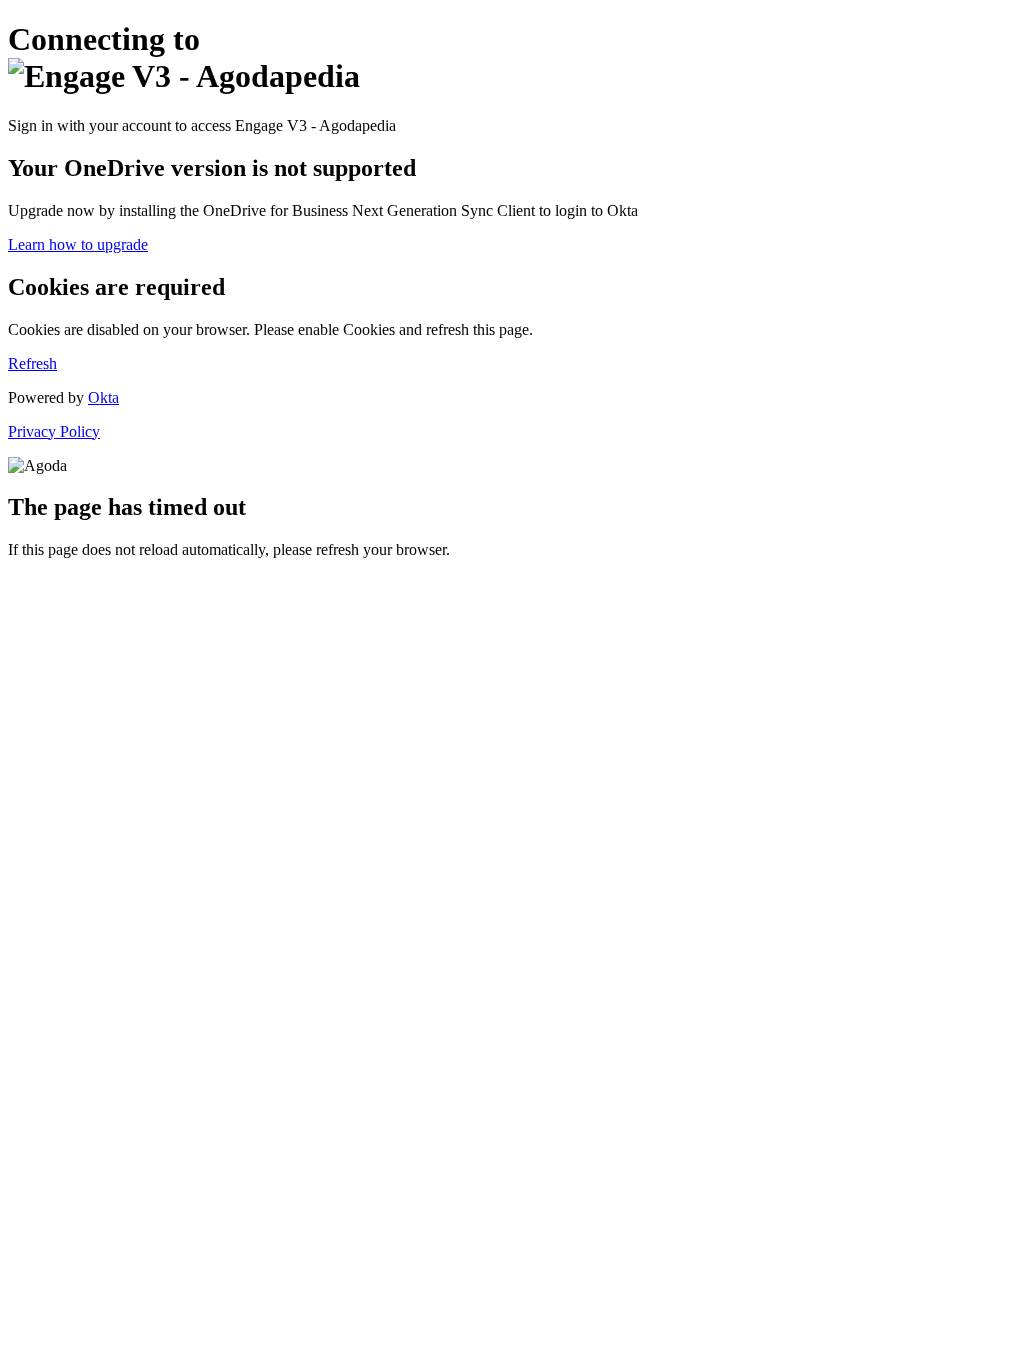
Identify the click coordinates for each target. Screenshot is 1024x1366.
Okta (103, 397)
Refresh (32, 363)
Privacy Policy (54, 431)
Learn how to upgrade (78, 244)
